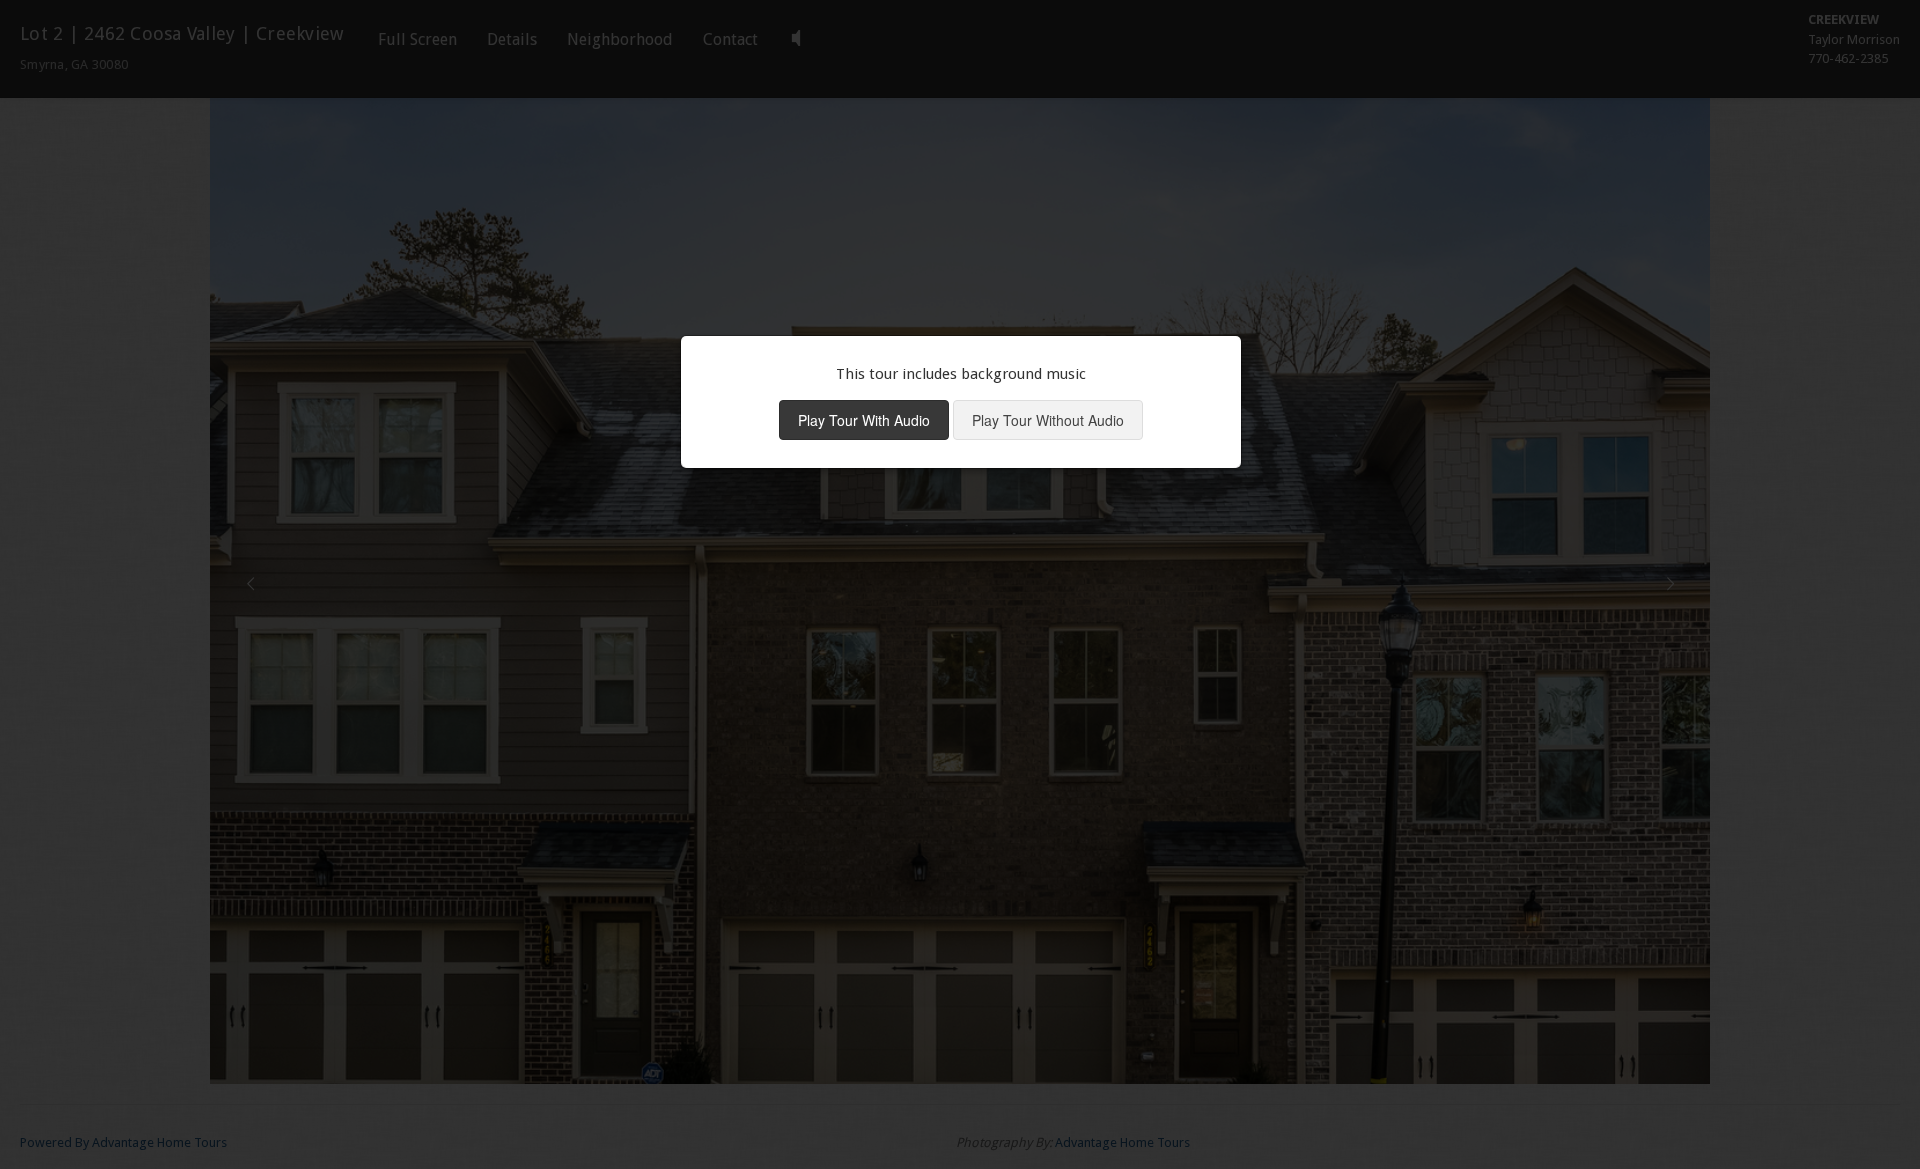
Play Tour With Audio (864, 420)
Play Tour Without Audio (1048, 420)
